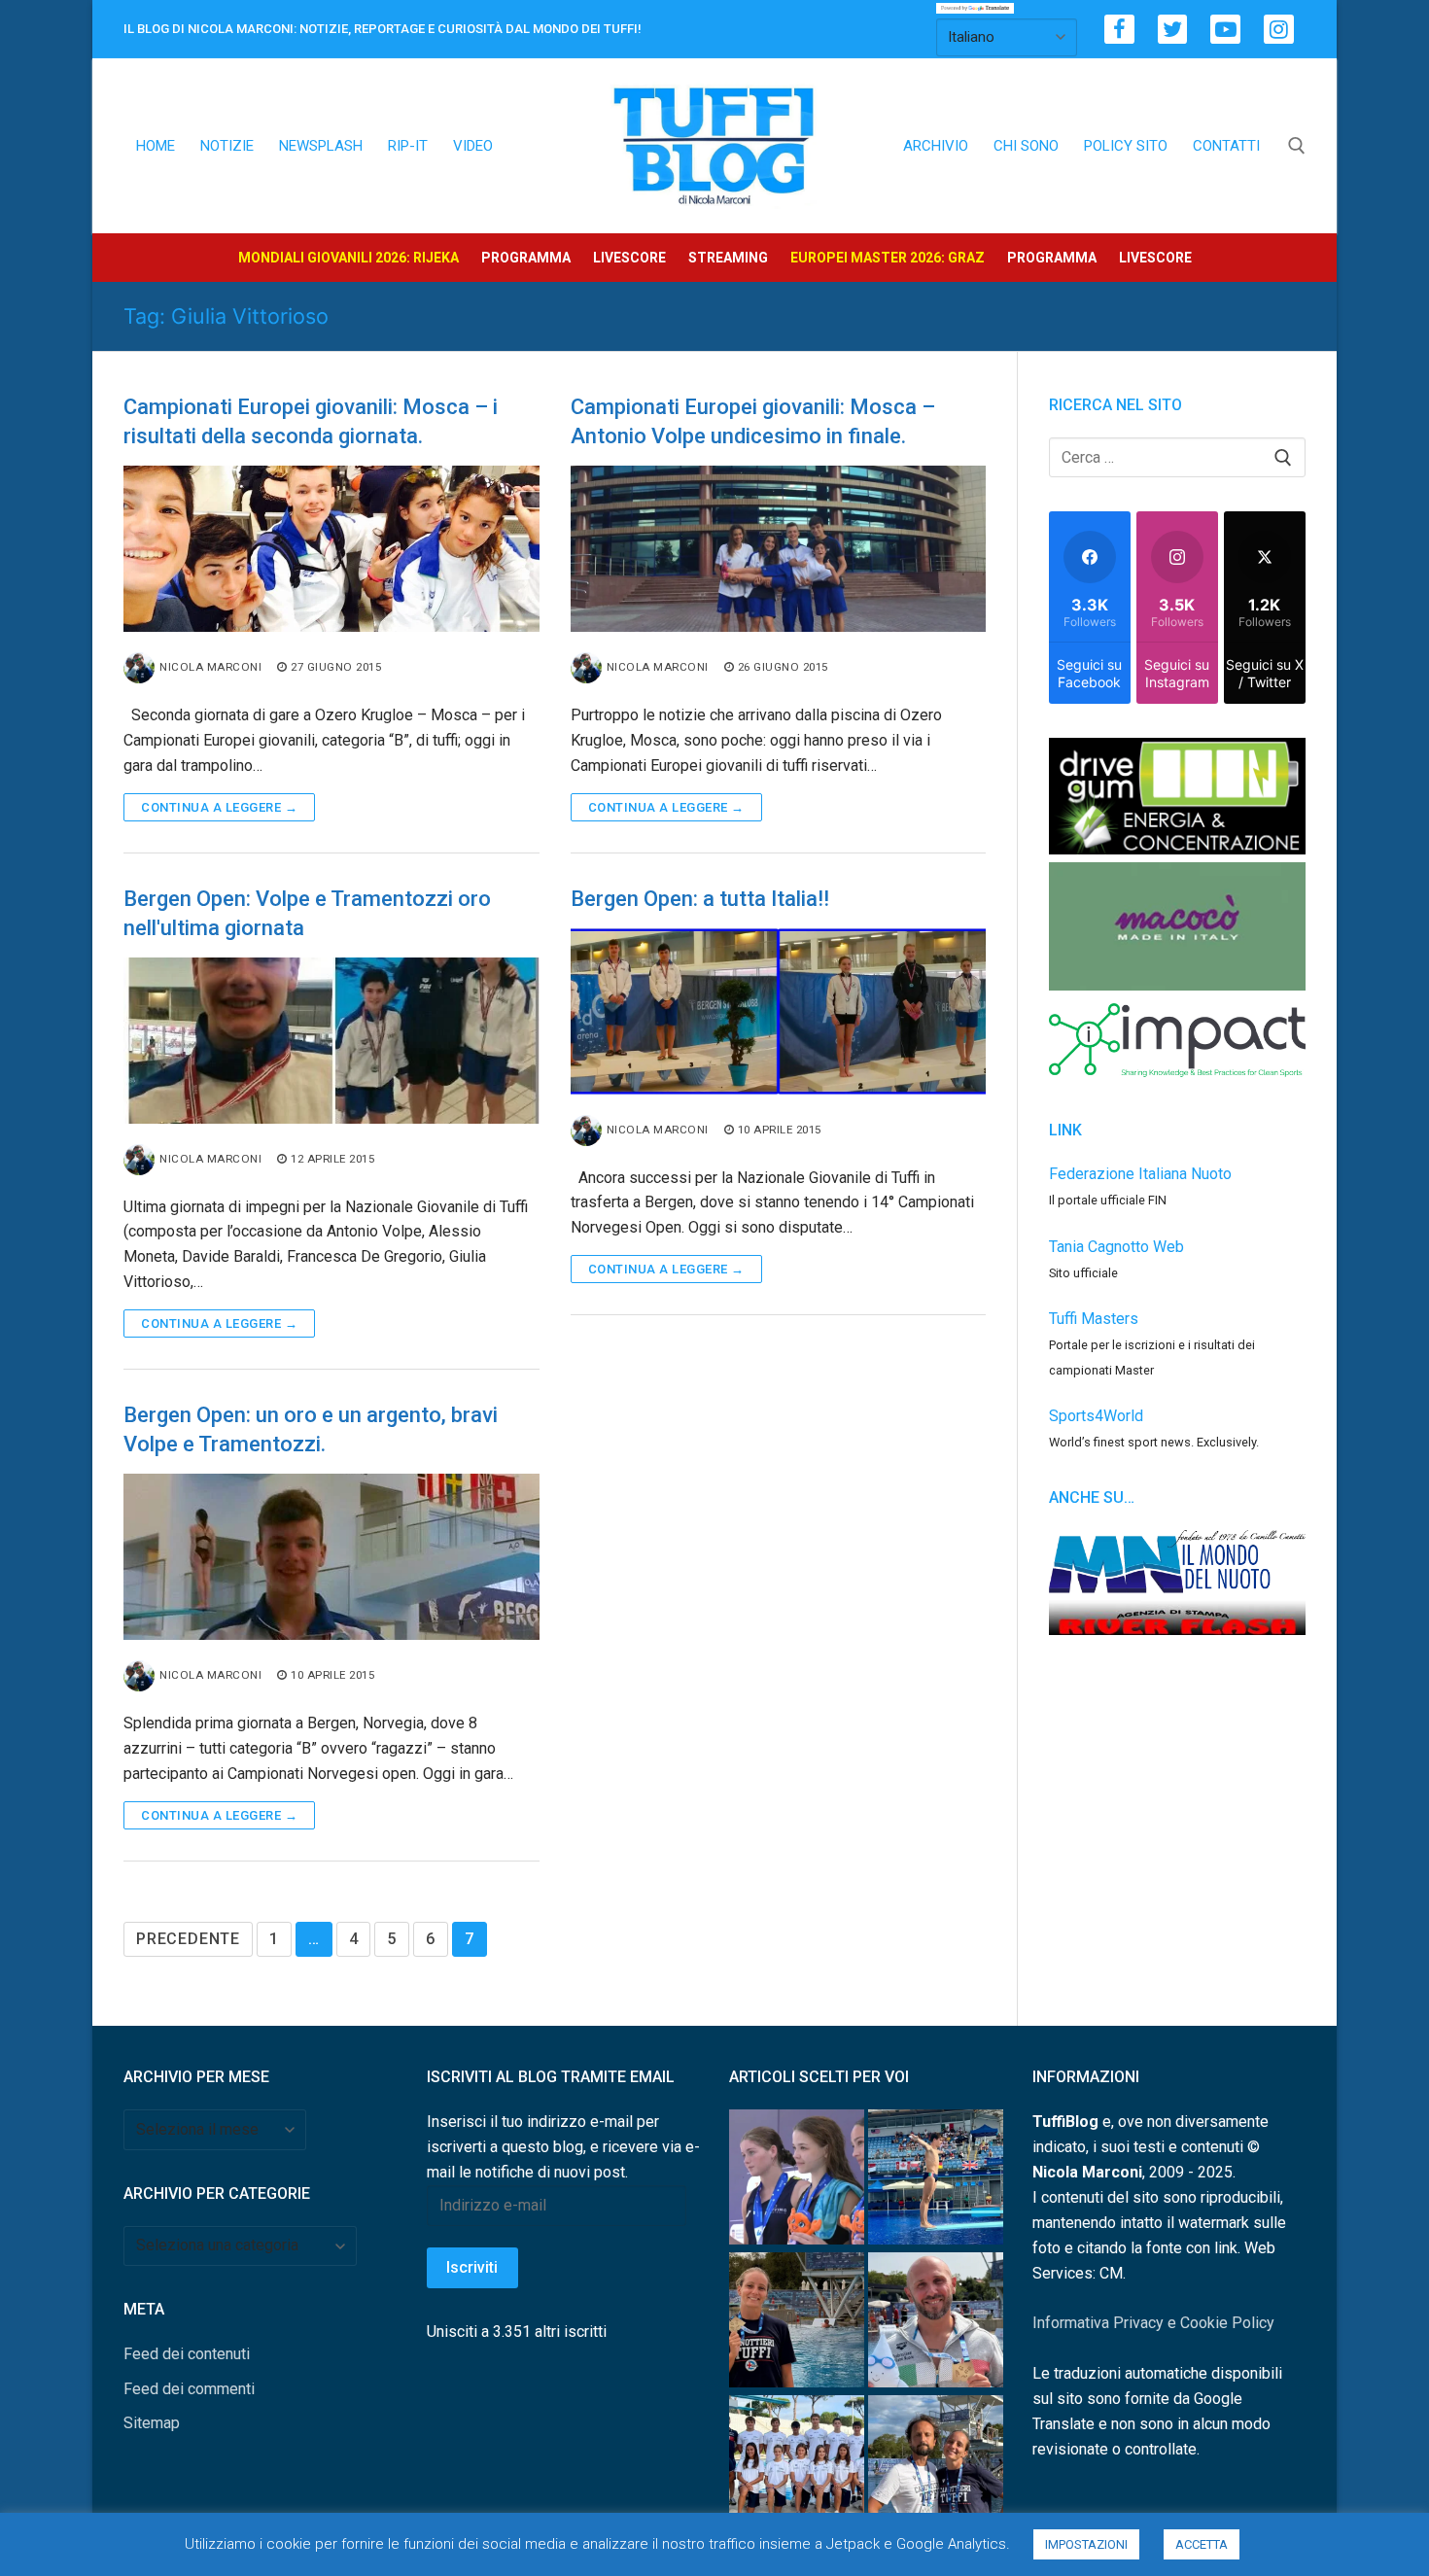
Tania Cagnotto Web (1116, 1247)
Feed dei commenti (189, 2389)
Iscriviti (472, 2267)
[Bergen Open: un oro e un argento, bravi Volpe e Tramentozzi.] (331, 1557)
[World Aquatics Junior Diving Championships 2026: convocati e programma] (797, 2467)
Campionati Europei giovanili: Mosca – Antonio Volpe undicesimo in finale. (753, 421)
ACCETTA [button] (1202, 2544)
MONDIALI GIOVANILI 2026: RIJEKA (349, 258)
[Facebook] (1119, 30)
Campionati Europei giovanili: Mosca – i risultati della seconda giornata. (311, 421)
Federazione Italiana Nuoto (1140, 1174)
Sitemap (152, 2423)
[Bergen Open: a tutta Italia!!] (779, 1011)
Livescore (629, 258)
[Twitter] (1173, 30)
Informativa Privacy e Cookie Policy (1153, 2323)
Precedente (188, 1939)
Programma (526, 258)
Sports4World (1096, 1416)
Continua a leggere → (219, 807)
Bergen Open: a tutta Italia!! (700, 899)
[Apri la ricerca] (1297, 146)
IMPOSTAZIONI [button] (1086, 2544)
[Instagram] (1279, 30)
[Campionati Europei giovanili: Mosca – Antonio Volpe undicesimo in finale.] (779, 549)
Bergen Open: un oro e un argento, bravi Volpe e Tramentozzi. (311, 1429)
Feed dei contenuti (187, 2354)
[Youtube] (1225, 30)
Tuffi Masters (1094, 1319)
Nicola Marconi (210, 667)
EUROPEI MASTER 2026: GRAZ (888, 258)
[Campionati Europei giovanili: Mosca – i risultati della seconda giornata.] (331, 549)
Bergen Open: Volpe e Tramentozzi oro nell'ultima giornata (307, 913)
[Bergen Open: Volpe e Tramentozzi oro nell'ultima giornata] (331, 1041)
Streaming (728, 258)
